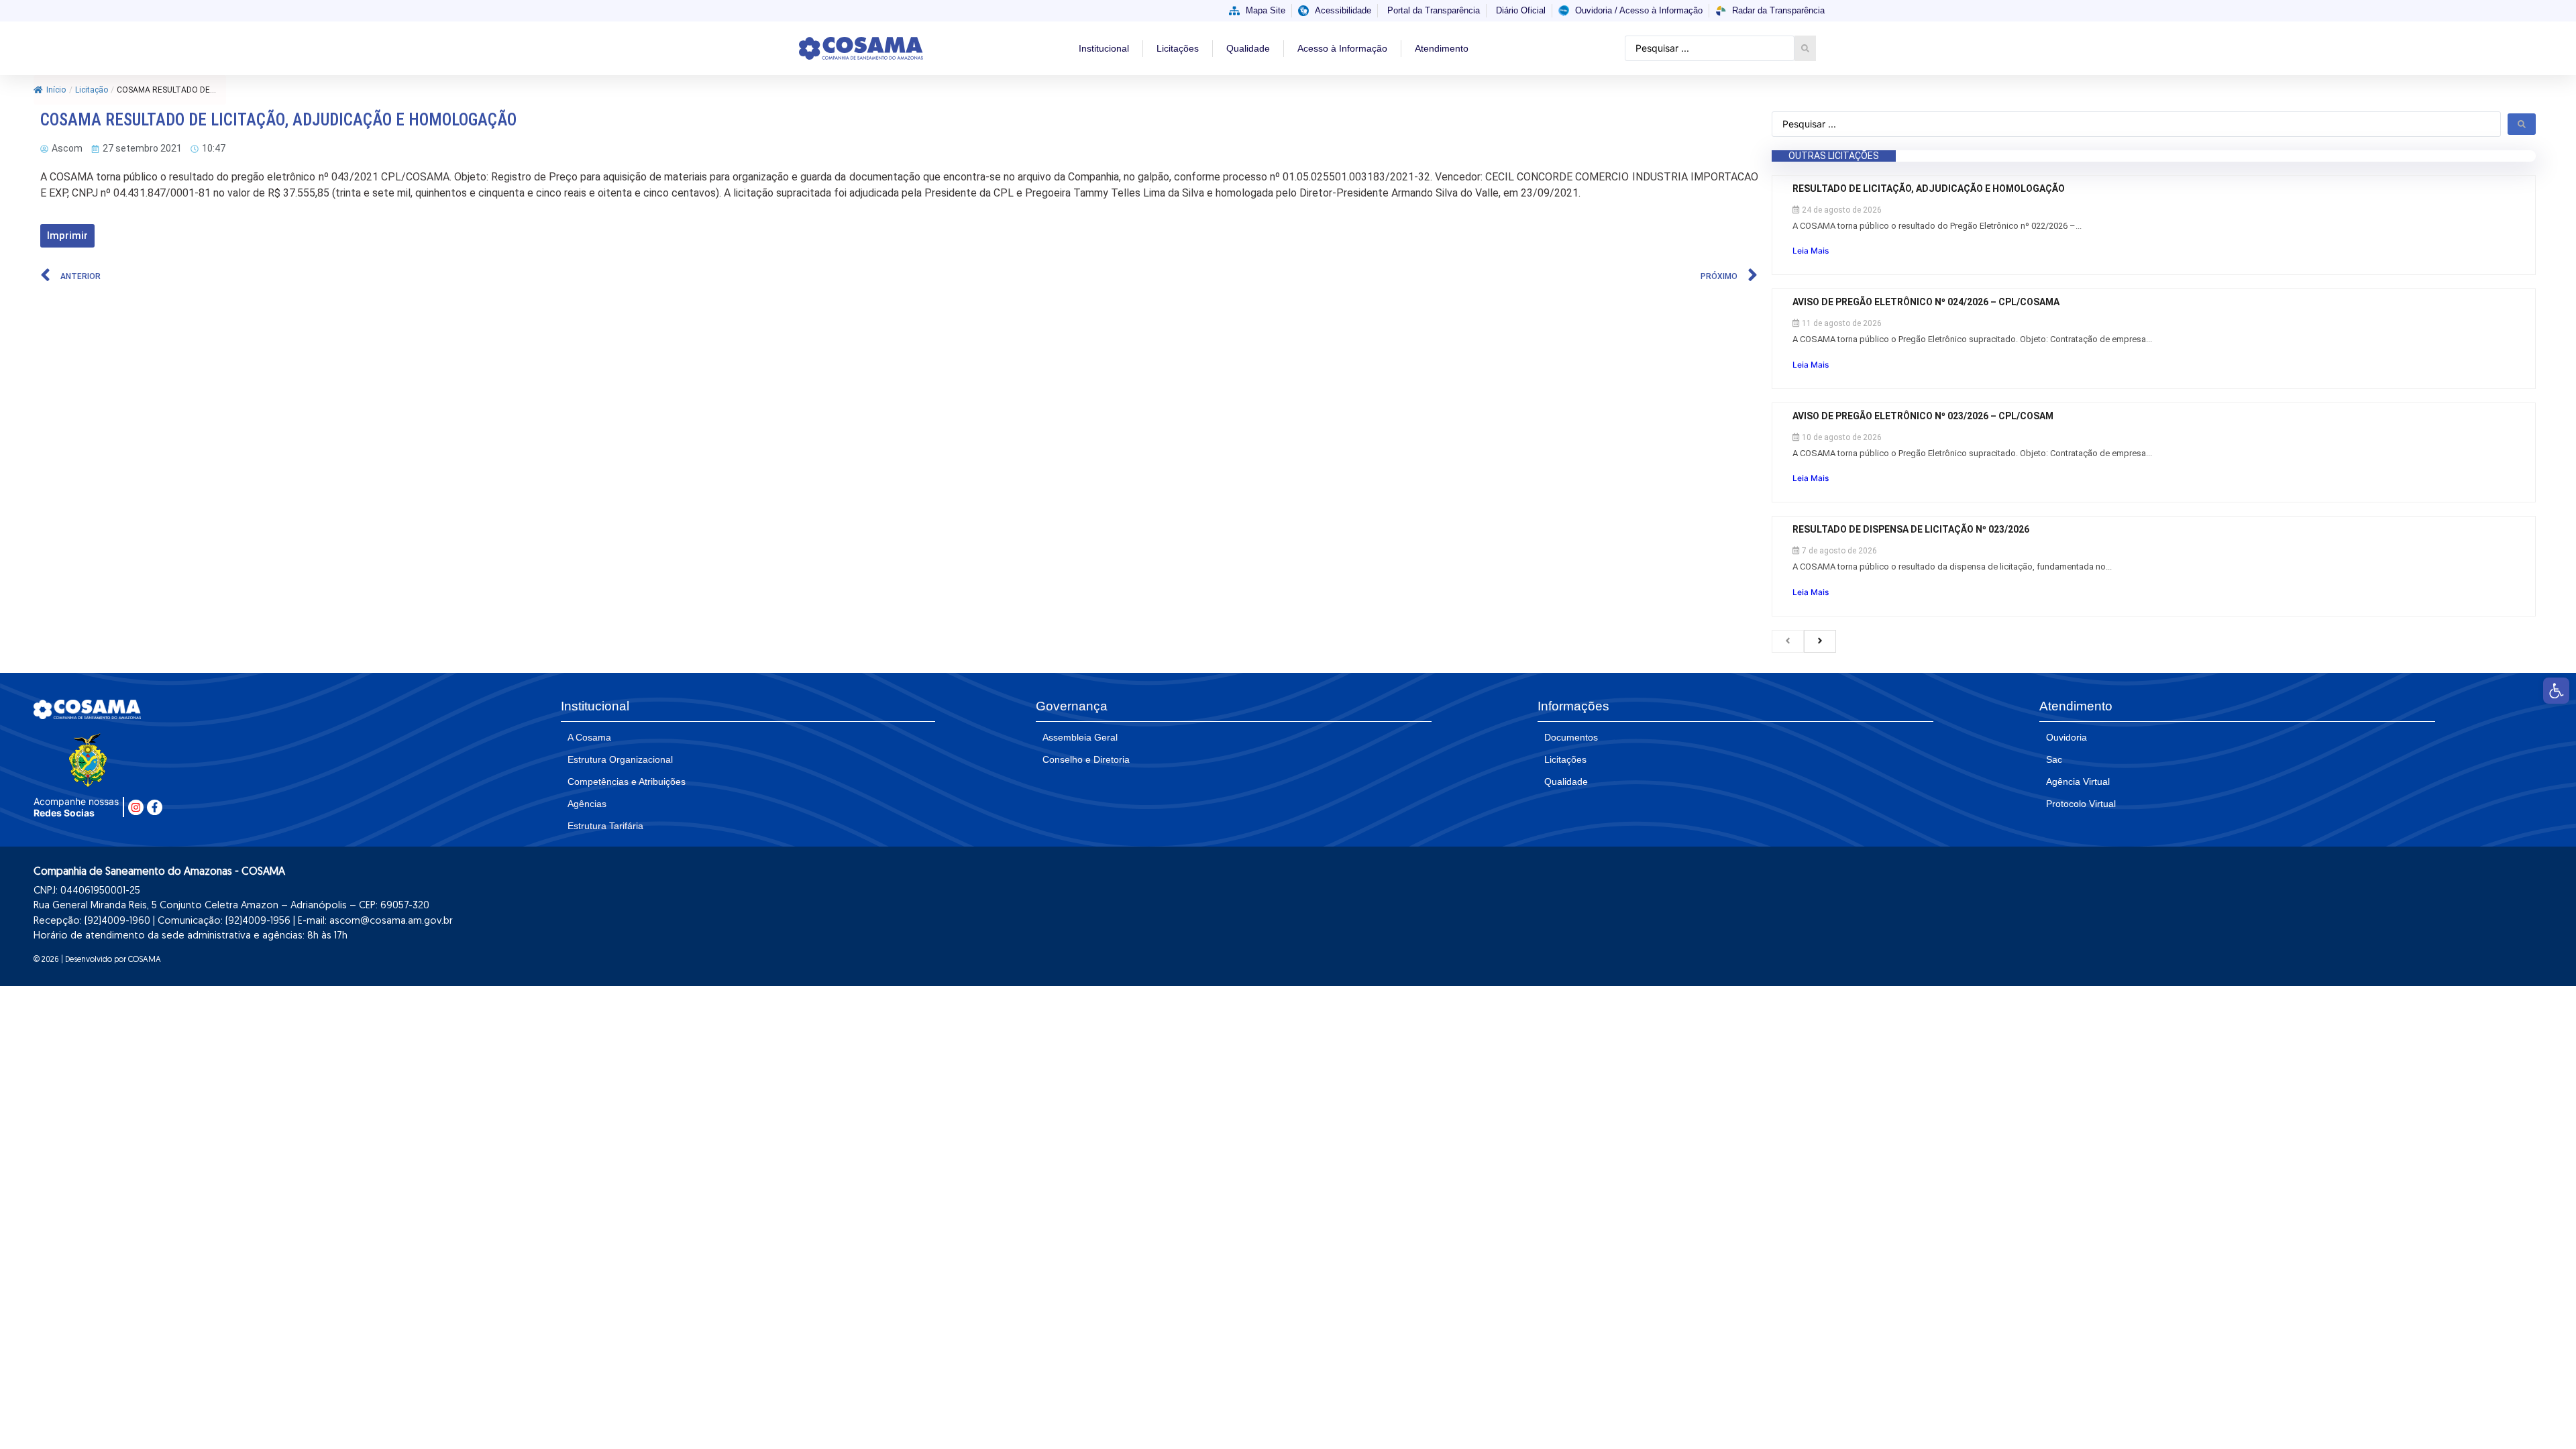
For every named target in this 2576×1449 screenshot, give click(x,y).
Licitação (92, 90)
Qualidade (1248, 48)
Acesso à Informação (1342, 48)
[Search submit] (1805, 48)
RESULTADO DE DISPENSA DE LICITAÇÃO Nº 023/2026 (1911, 529)
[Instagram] (136, 807)
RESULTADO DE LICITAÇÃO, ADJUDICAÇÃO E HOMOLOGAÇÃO (1930, 189)
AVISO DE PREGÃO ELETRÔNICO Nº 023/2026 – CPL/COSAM (1923, 416)
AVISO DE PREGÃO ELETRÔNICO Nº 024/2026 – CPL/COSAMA (1927, 302)
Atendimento (1442, 48)
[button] (2556, 691)
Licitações (1178, 48)
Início (56, 90)
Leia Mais (1811, 251)
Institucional (1104, 48)
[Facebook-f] (155, 807)
